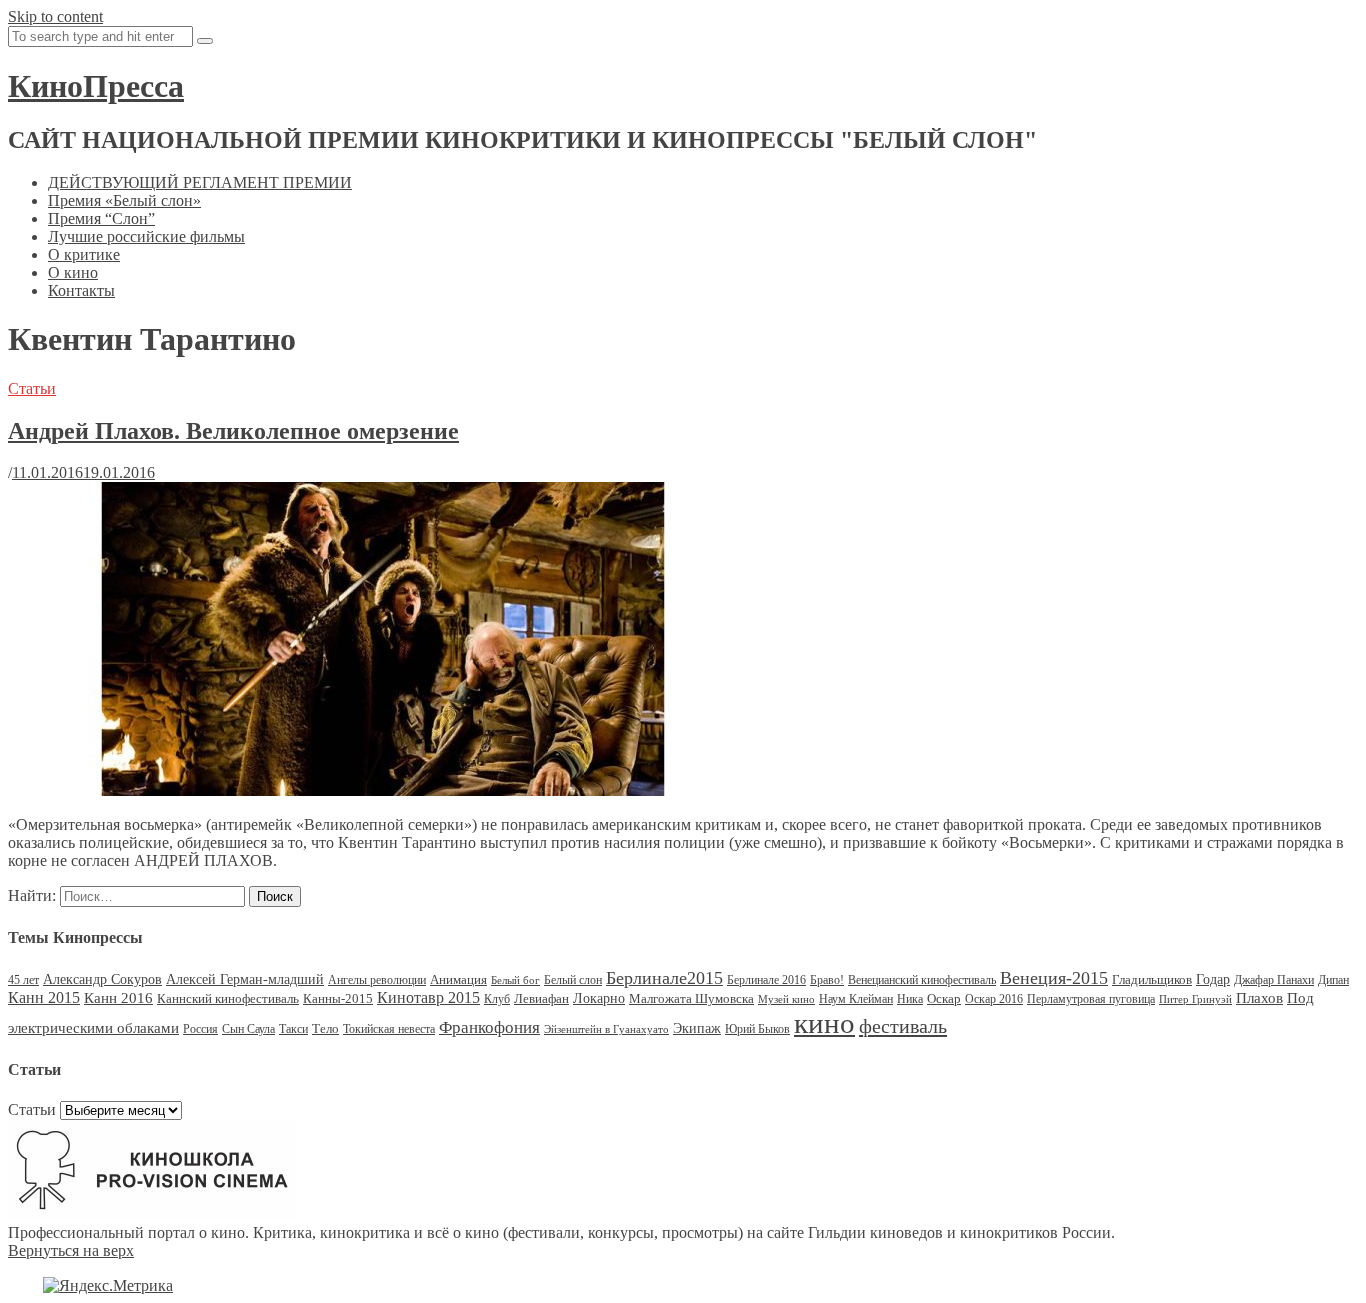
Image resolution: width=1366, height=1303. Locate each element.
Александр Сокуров (102, 979)
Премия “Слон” (101, 218)
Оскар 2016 (994, 999)
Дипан (1333, 980)
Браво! (827, 980)
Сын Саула (248, 1029)
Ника (910, 999)
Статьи (32, 388)
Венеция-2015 (1054, 978)
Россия (200, 1029)
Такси (293, 1029)
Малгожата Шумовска (691, 998)
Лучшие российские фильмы (146, 236)
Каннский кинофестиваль (228, 998)
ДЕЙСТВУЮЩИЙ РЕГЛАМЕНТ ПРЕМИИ (200, 182)
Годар (1213, 979)
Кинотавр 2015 (428, 997)
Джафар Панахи (1274, 980)
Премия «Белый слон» (124, 200)
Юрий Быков (757, 1029)
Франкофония (489, 1027)
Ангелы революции (377, 980)
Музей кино (786, 999)
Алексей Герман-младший (245, 979)
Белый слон (573, 980)
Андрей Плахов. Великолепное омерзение (233, 431)
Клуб (497, 999)
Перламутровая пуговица (1091, 999)
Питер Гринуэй (1195, 999)
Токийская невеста (389, 1029)
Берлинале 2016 (766, 980)
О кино (73, 272)
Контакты (81, 290)
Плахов (1259, 998)
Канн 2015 (44, 997)
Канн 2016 (118, 997)
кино (824, 1023)
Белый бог (515, 980)
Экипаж (697, 1028)
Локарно (599, 998)
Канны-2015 (338, 998)
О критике (84, 254)
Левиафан (541, 998)
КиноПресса (96, 86)
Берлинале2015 (664, 978)
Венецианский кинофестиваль (922, 980)
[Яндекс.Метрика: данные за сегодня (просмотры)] (108, 1286)
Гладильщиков (1152, 979)
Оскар (944, 998)
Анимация (458, 979)
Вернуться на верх (71, 1250)
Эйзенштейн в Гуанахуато (606, 1029)
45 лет (23, 980)
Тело (325, 1028)
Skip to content (55, 16)
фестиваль (903, 1026)
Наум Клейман (856, 999)
